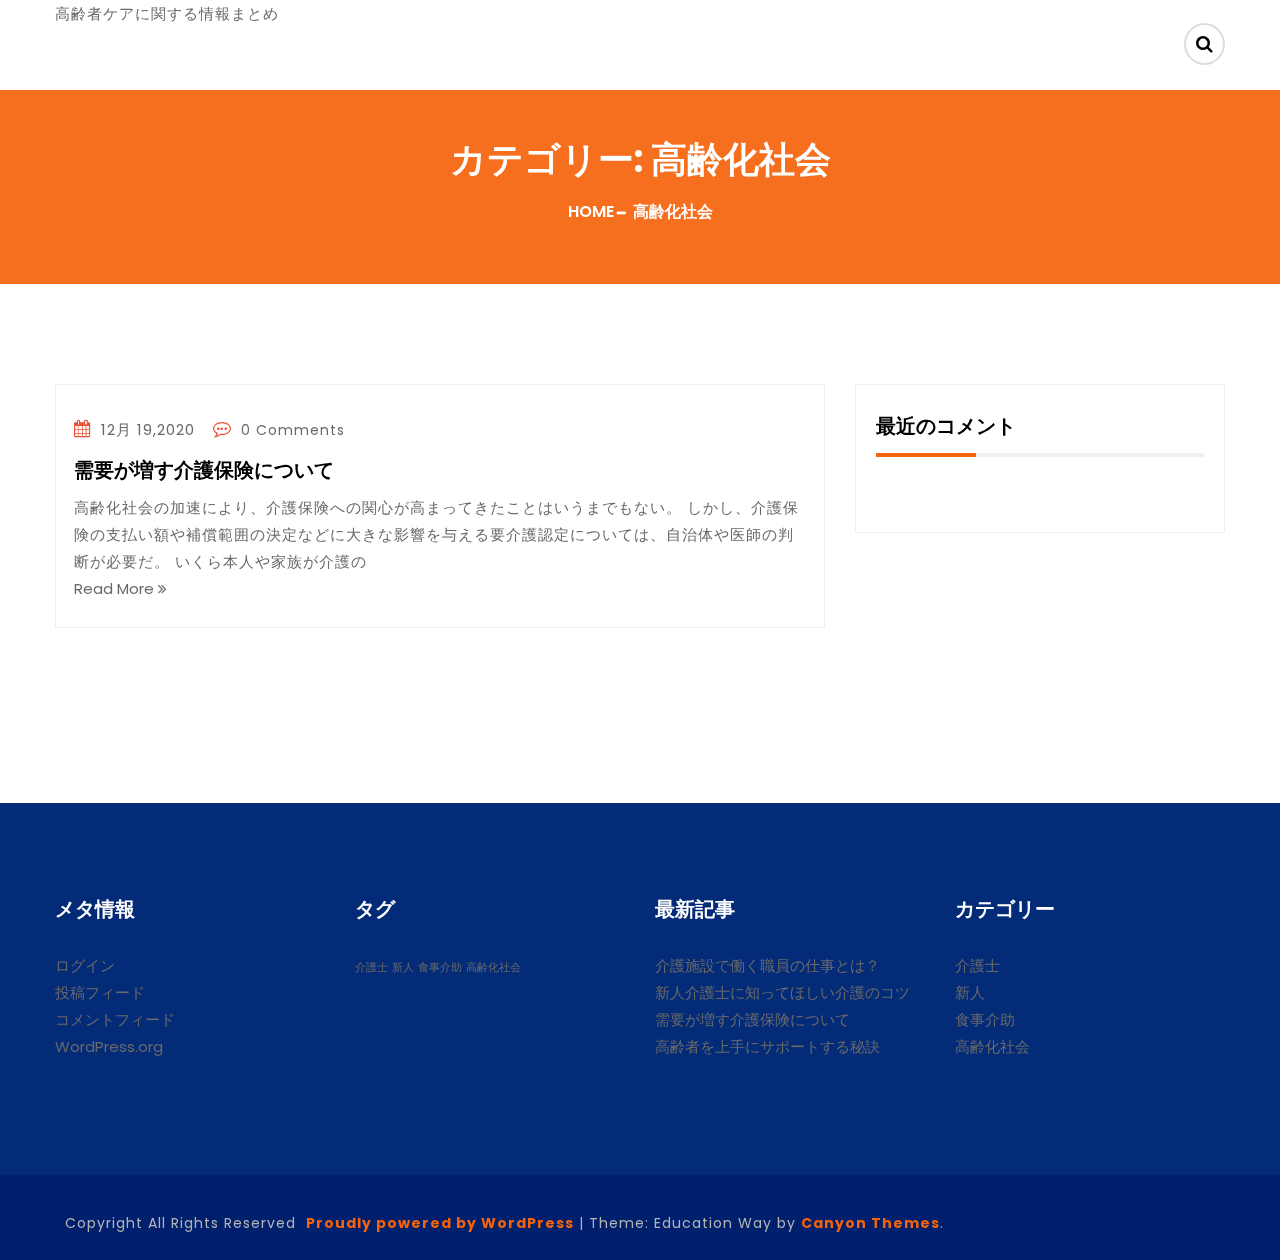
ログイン (85, 965)
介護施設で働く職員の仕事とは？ (767, 965)
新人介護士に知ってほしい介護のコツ (782, 992)
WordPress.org (109, 1046)
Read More (116, 588)
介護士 (371, 967)
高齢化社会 (493, 967)
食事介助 (440, 967)
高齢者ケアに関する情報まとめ (167, 13)
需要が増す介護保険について (204, 471)
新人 (403, 967)
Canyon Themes (870, 1223)
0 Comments (290, 430)
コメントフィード (115, 1019)
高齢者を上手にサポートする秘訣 (767, 1046)
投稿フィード (100, 992)
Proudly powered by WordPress (440, 1223)
